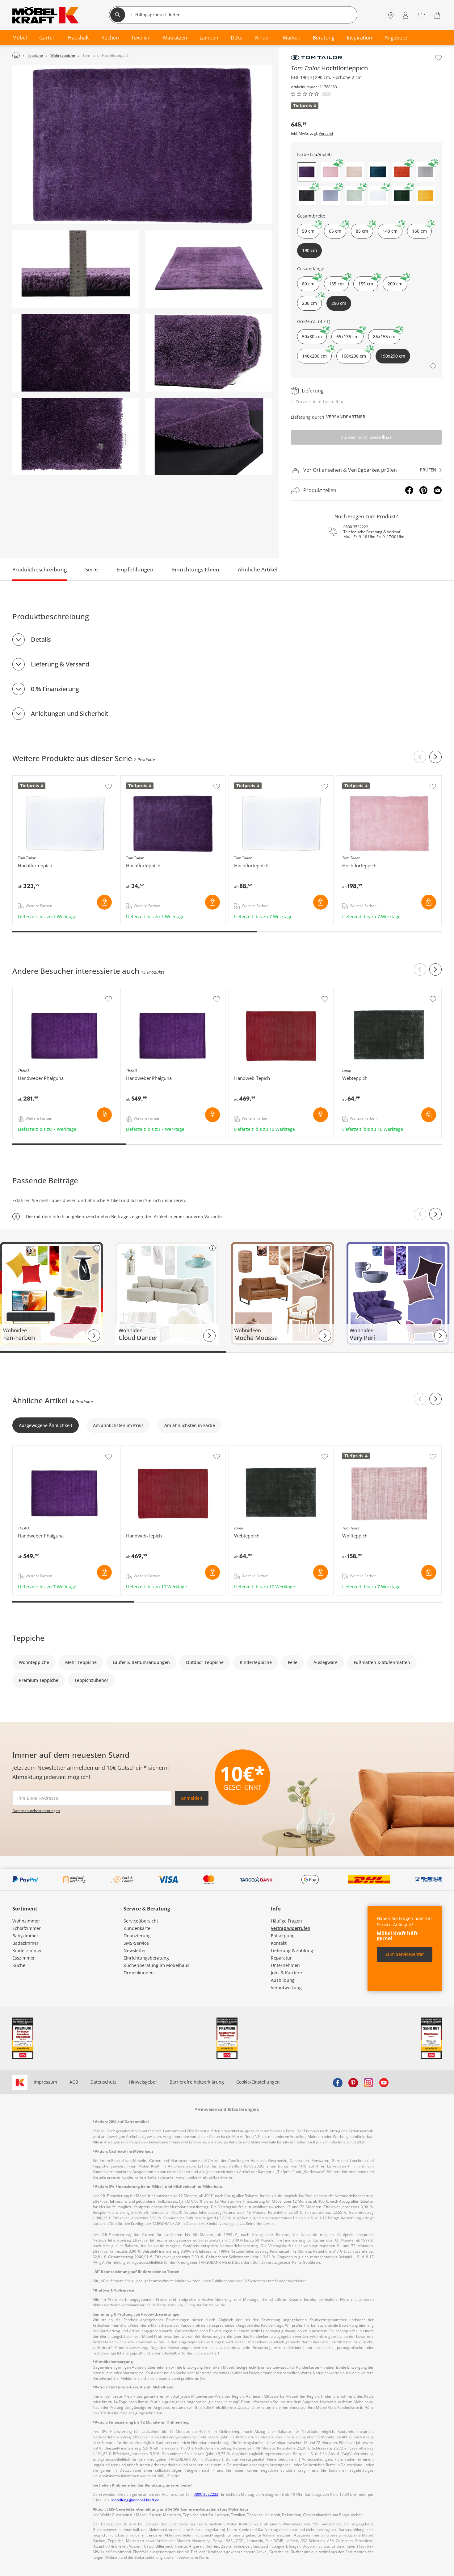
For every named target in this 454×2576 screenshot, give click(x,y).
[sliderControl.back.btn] (420, 757)
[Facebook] (409, 490)
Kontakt (279, 1943)
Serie (92, 569)
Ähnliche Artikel (258, 569)
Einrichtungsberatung (146, 1958)
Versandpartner (346, 417)
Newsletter (135, 1950)
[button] (330, 172)
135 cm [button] (336, 284)
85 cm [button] (362, 231)
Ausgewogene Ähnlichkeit (46, 1425)
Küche (19, 1965)
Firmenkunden (139, 1973)
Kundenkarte (137, 1928)
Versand (326, 134)
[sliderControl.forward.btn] (435, 757)
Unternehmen (285, 1965)
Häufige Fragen (286, 1921)
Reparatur (281, 1958)
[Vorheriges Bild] (420, 1214)
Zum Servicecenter (405, 1954)
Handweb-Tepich (247, 991)
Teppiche (28, 1638)
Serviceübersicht (141, 1921)
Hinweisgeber (143, 2082)
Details (41, 639)
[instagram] (368, 2082)
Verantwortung (286, 1987)
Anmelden (192, 1798)
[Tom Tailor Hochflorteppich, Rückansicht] (209, 436)
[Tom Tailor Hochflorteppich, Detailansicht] (76, 353)
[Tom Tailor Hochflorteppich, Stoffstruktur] (76, 436)
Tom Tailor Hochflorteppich (41, 779)
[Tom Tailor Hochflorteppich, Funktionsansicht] (209, 353)
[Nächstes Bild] (435, 1214)
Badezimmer (25, 1943)
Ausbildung (283, 1980)
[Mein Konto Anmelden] (406, 16)
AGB (74, 2082)
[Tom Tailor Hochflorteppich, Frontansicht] (142, 145)
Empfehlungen (135, 569)
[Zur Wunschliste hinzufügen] (438, 58)
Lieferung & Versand (60, 664)
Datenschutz (103, 2082)
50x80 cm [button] (312, 336)
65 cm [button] (335, 231)
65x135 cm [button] (347, 336)
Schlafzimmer (27, 1928)
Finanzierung (137, 1936)
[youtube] (384, 2082)
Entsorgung (283, 1936)
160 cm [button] (419, 231)
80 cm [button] (308, 284)
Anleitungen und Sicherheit (70, 713)
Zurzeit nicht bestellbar (366, 437)
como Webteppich (356, 991)
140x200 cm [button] (314, 356)
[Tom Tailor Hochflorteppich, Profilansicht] (76, 269)
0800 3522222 (356, 527)
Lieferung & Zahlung (292, 1950)
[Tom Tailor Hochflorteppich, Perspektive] (209, 269)
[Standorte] (391, 16)
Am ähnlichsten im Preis (118, 1425)
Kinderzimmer (27, 1950)
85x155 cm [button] (384, 336)
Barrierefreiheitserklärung (197, 2082)
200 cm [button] (395, 284)
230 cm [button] (309, 303)
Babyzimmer (25, 1936)
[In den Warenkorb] (104, 902)
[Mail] (438, 490)
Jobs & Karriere (286, 1973)
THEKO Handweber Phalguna (43, 991)
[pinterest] (353, 2082)
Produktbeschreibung (40, 569)
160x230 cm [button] (354, 356)
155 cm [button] (366, 284)
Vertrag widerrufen (291, 1928)
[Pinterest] (423, 490)
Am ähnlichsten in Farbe (190, 1425)
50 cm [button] (308, 231)
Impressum (45, 2082)
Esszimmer (24, 1958)
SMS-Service (136, 1943)
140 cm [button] (390, 231)
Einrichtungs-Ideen (196, 569)
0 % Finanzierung (55, 689)
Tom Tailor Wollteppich (362, 1449)
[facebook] (338, 2082)
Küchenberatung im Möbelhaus (156, 1965)
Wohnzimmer (26, 1921)
